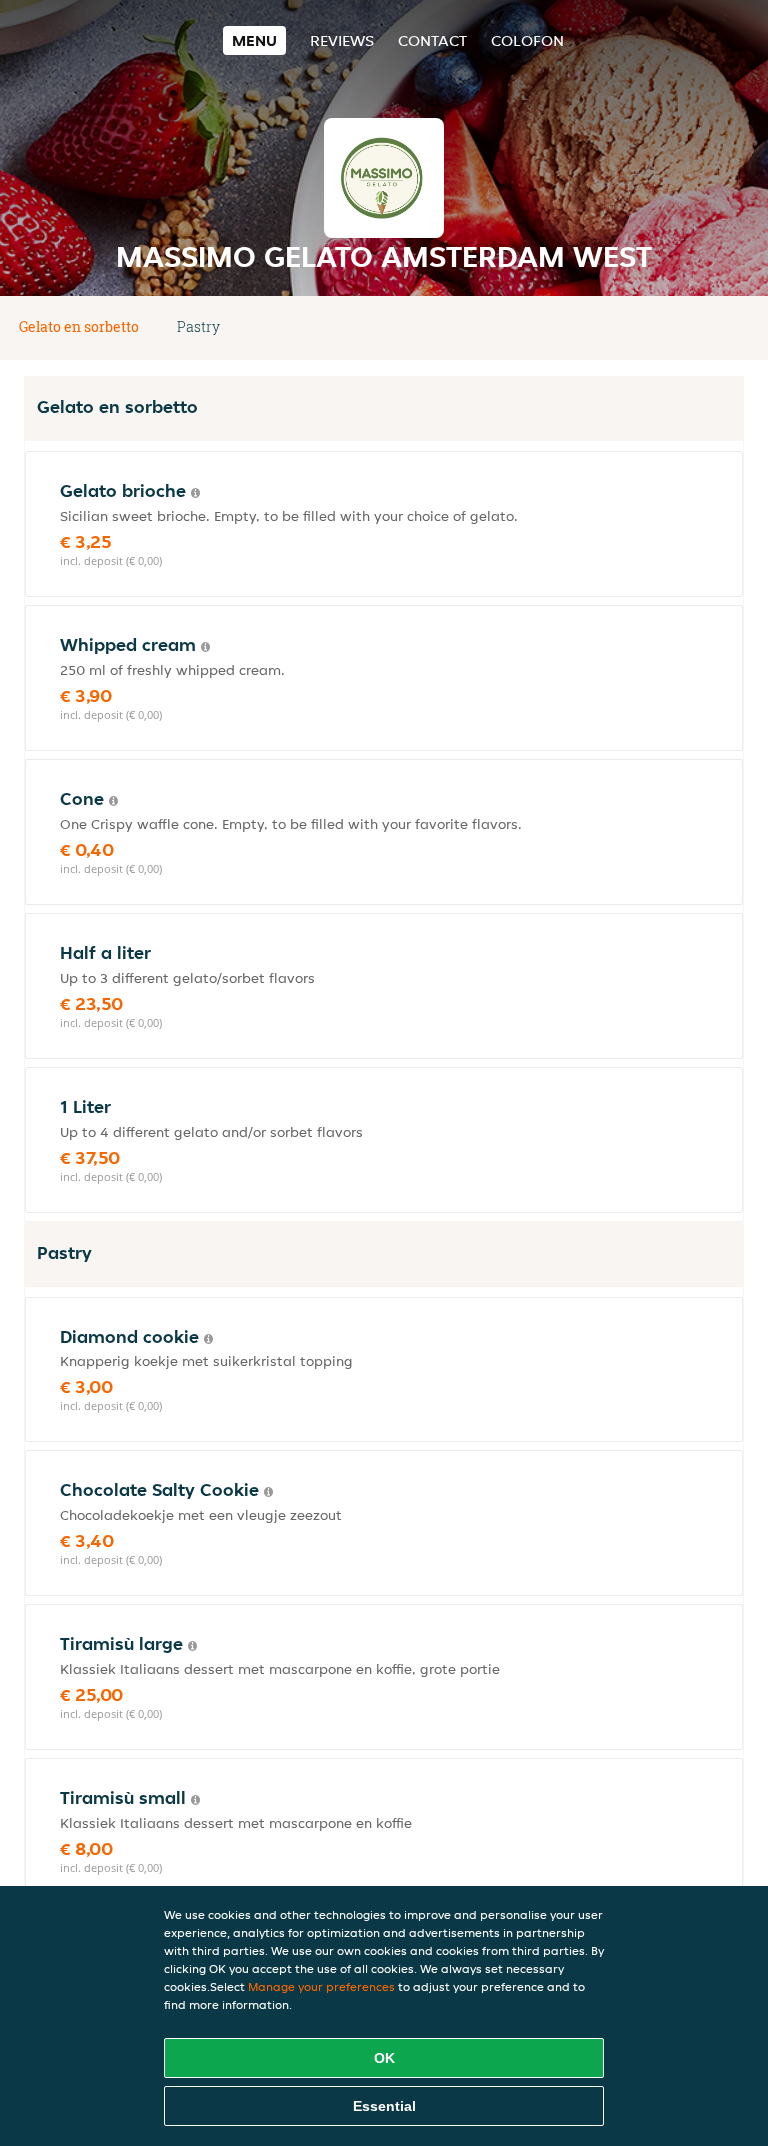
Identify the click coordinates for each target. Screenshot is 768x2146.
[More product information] (195, 493)
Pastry (198, 326)
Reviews (342, 40)
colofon (527, 40)
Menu (254, 40)
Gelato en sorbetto (79, 326)
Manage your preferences (321, 1986)
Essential (384, 2106)
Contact (432, 40)
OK (384, 2058)
